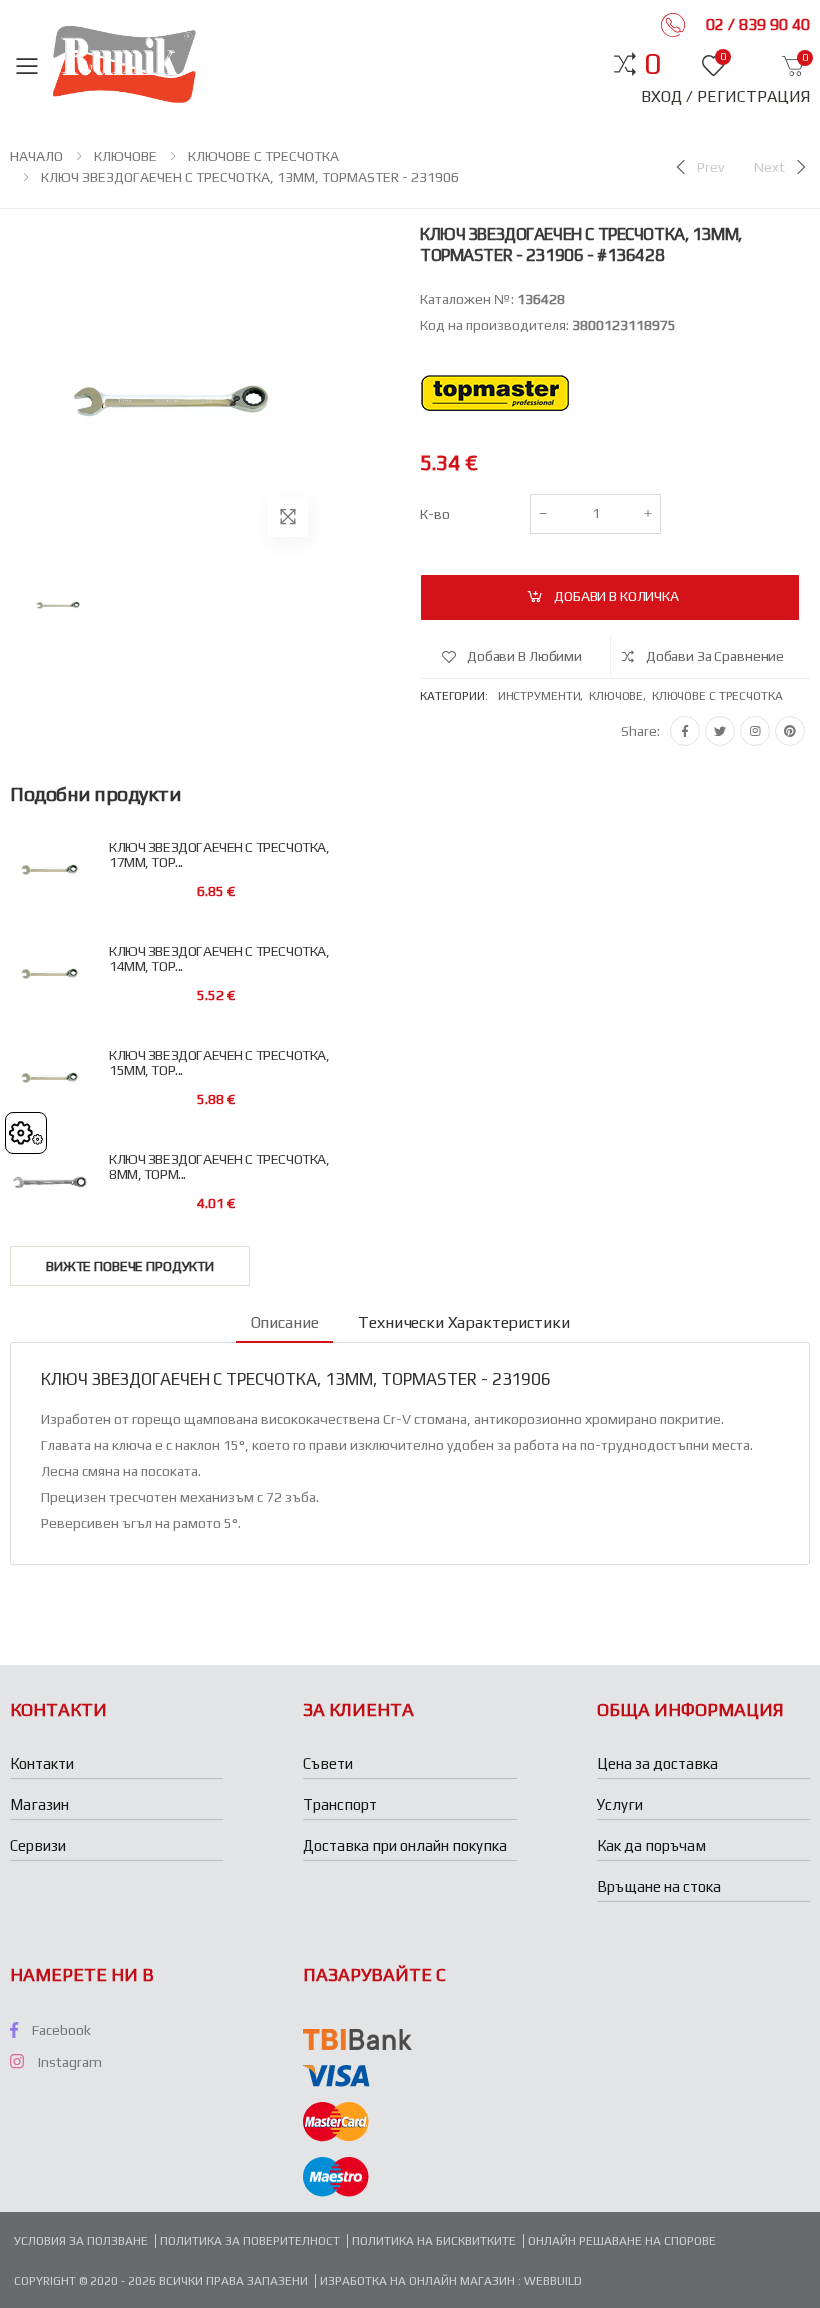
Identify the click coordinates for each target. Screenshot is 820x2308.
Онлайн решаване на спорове (622, 2241)
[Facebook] (685, 731)
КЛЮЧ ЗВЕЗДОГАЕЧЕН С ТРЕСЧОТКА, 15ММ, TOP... (219, 1063)
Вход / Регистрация (725, 96)
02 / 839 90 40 (756, 24)
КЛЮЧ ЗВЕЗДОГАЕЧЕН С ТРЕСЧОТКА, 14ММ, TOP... (219, 959)
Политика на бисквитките (434, 2241)
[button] (652, 64)
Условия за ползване (81, 2241)
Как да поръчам (651, 1845)
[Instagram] (755, 731)
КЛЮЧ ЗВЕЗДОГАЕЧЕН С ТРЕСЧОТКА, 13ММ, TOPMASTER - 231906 (250, 177)
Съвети (328, 1763)
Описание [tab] (285, 1322)
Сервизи (38, 1845)
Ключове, (620, 696)
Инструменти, (543, 696)
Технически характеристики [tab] (463, 1322)
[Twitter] (720, 731)
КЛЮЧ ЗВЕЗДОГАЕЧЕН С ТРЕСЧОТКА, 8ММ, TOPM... (219, 1167)
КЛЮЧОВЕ (125, 156)
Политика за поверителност (250, 2241)
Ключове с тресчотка (717, 696)
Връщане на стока (659, 1886)
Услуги (620, 1804)
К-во (435, 514)
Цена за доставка (657, 1763)
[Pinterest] (790, 731)
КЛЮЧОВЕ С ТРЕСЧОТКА (263, 156)
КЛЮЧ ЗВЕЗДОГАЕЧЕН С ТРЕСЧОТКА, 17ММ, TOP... (219, 855)
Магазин (39, 1804)
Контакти (42, 1763)
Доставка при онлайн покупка (405, 1845)
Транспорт (340, 1804)
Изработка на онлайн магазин (419, 2281)
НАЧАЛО (36, 156)
